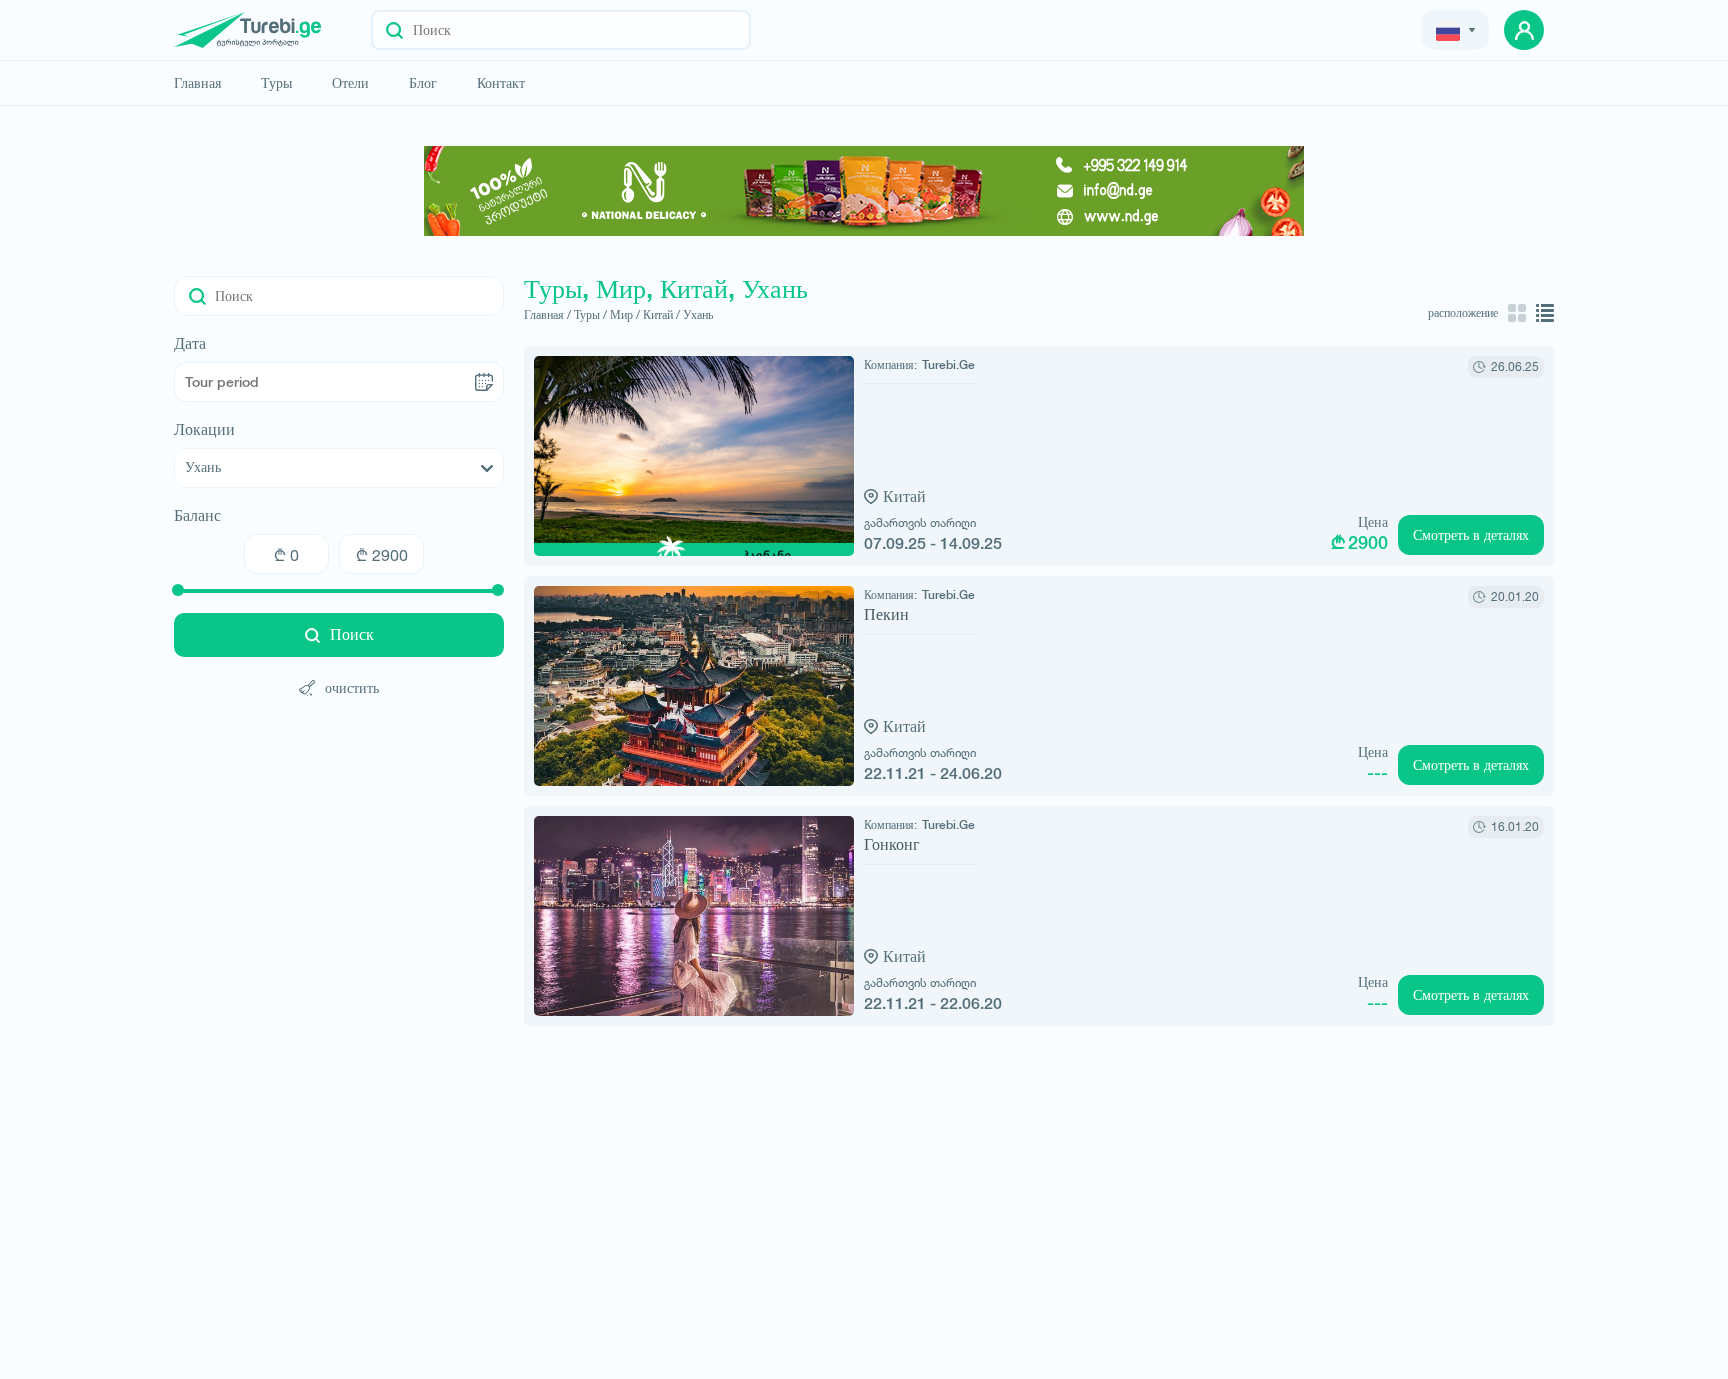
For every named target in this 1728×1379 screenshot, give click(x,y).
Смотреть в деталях (1471, 535)
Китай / (661, 314)
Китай (904, 496)
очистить (352, 687)
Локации (204, 430)
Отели (350, 83)
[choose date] (484, 382)
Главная (197, 83)
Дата (190, 344)
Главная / (547, 314)
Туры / (590, 314)
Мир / (625, 314)
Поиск (352, 634)
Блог (423, 83)
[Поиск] (394, 30)
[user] (1524, 30)
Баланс (197, 516)
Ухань (698, 314)
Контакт (501, 83)
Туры (276, 83)
